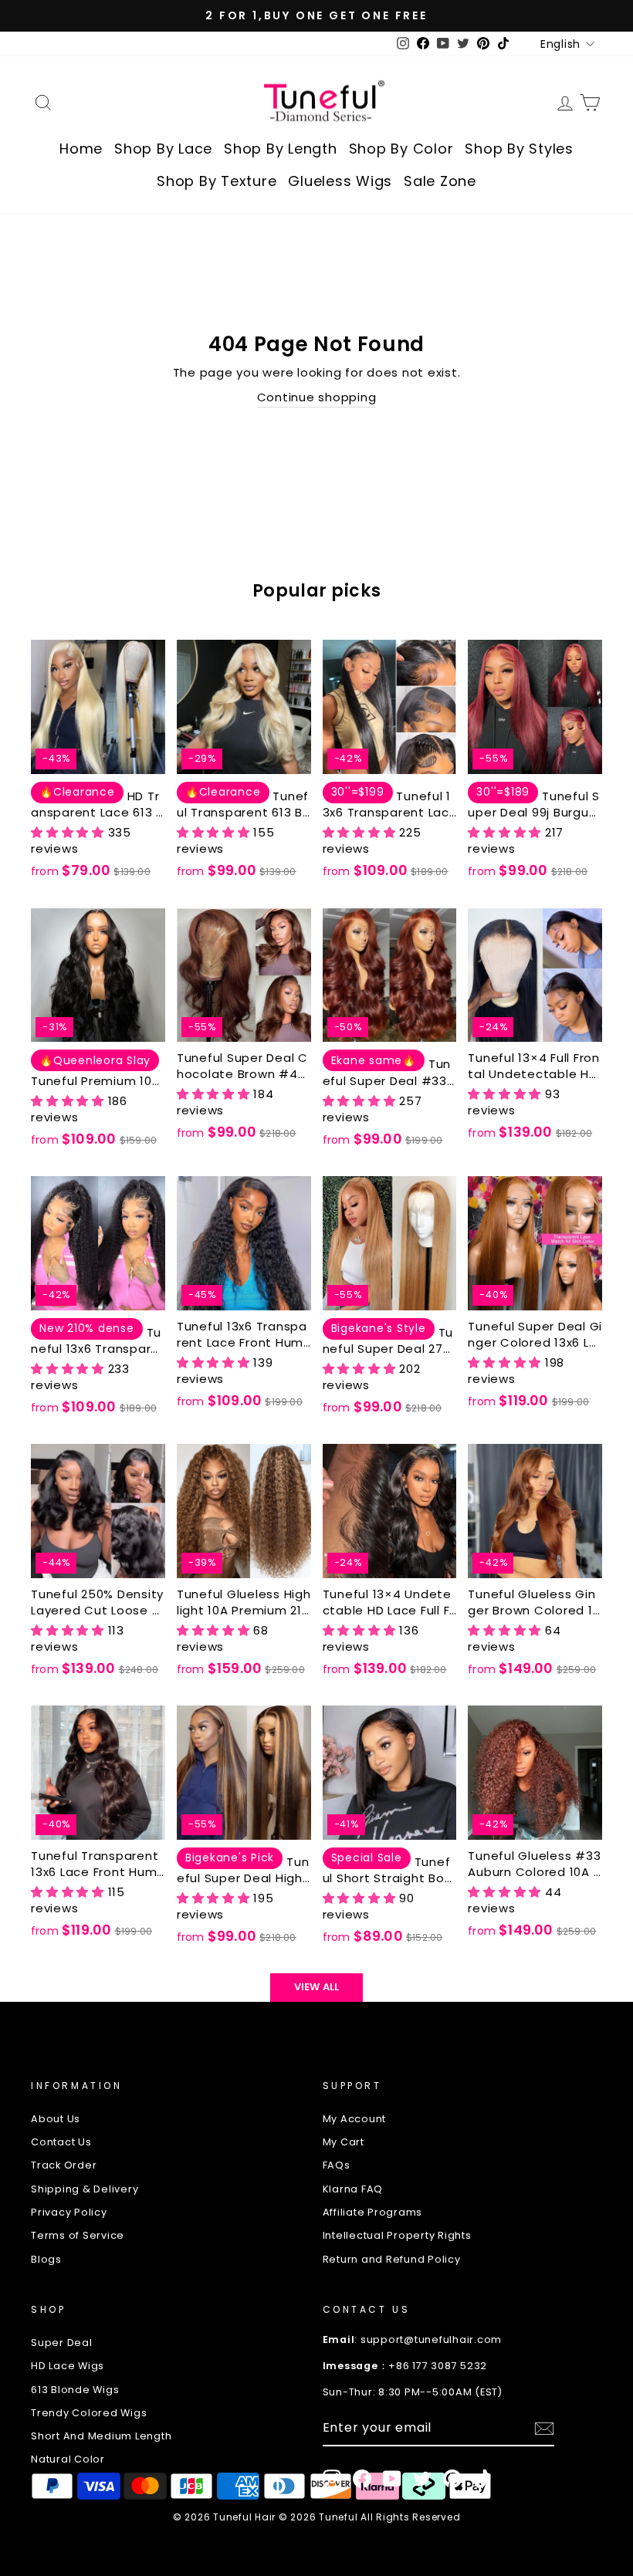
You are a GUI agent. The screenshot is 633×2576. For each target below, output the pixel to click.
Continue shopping (317, 397)
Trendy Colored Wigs (89, 2413)
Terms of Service (78, 2235)
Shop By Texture (217, 181)
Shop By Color (401, 149)
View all (317, 1987)
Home (81, 149)
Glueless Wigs (340, 181)
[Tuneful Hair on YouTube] (392, 2479)
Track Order (64, 2165)
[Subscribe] (544, 2429)
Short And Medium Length (101, 2436)
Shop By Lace (163, 149)
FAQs (337, 2165)
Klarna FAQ (353, 2189)
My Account (355, 2119)
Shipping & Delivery (85, 2189)
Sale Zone (440, 181)
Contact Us (61, 2142)
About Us (56, 2119)
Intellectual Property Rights (397, 2235)
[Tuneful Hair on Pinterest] (452, 2479)
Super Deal (62, 2343)
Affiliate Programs (373, 2212)
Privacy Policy (69, 2212)
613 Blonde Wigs (75, 2390)
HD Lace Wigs (68, 2366)
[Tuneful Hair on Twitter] (422, 2479)
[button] (69, 832)
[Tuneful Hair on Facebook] (362, 2479)
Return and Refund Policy (392, 2259)
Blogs (46, 2259)
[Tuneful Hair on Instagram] (332, 2479)
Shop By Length (281, 149)
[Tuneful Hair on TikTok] (482, 2479)
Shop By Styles (519, 149)
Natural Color (68, 2459)
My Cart (344, 2142)
